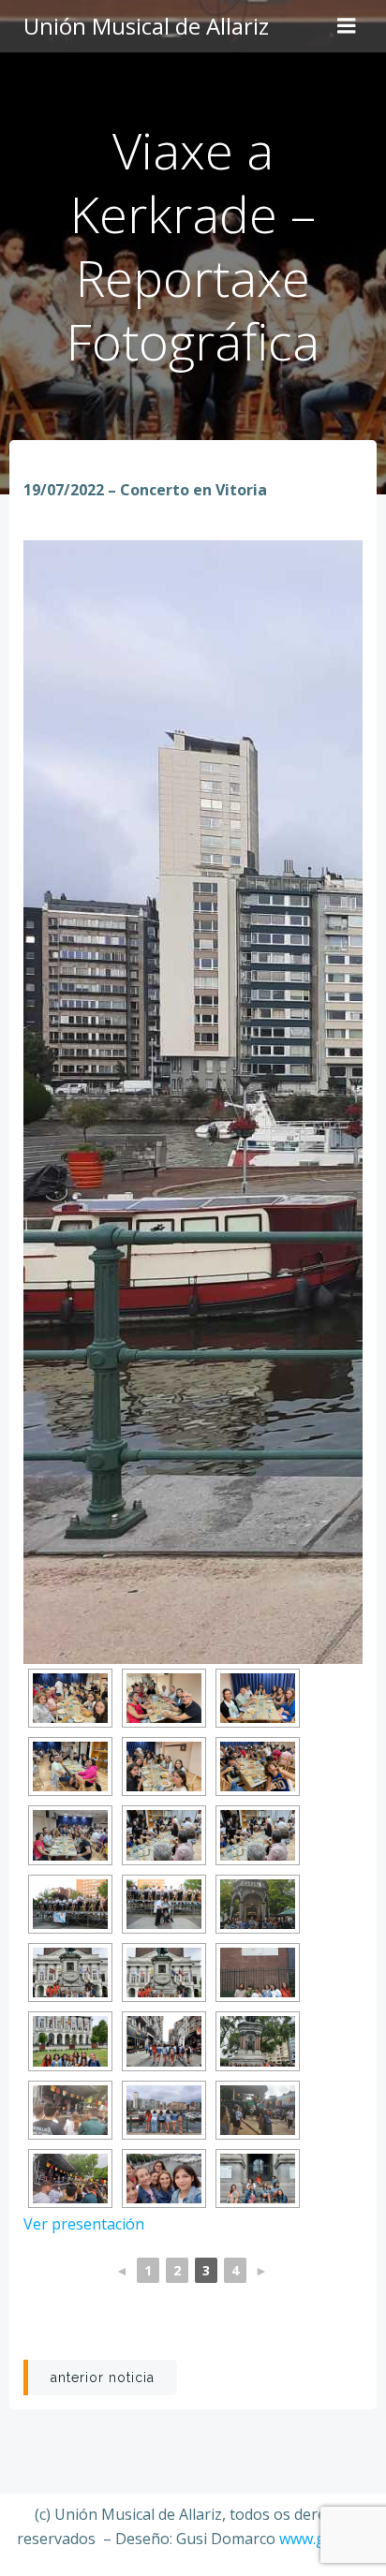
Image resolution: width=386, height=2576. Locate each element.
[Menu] (347, 26)
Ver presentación (84, 2224)
